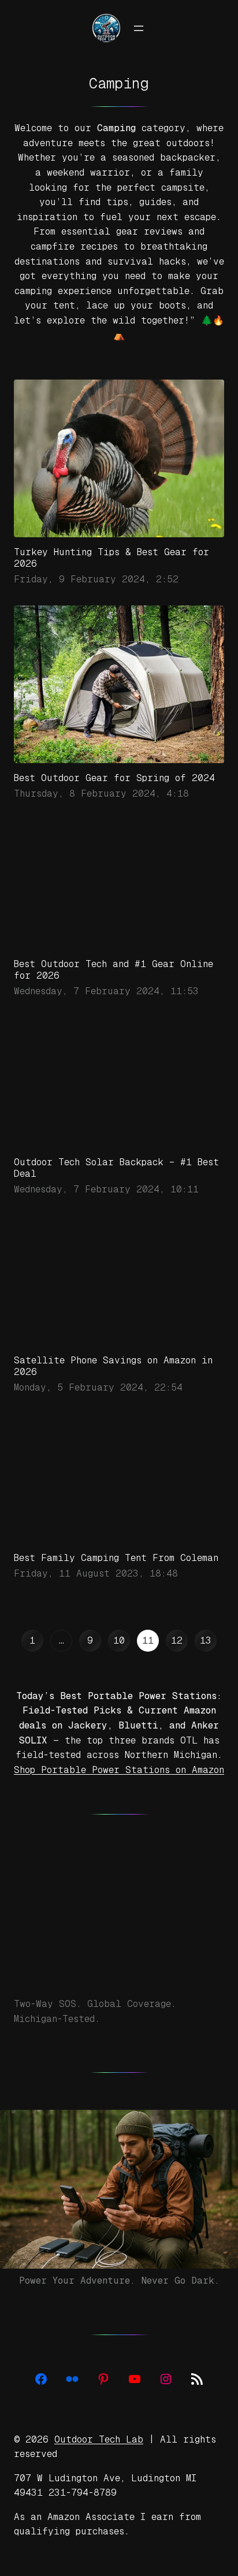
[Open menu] (139, 28)
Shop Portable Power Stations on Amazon (119, 1798)
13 (206, 1668)
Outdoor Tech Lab (99, 2467)
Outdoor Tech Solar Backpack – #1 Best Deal (116, 1196)
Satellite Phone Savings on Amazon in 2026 (113, 1394)
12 (177, 1668)
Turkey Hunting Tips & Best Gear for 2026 (111, 558)
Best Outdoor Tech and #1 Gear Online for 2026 (114, 970)
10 (119, 1668)
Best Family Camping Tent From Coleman (116, 1586)
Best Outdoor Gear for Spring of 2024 (114, 778)
